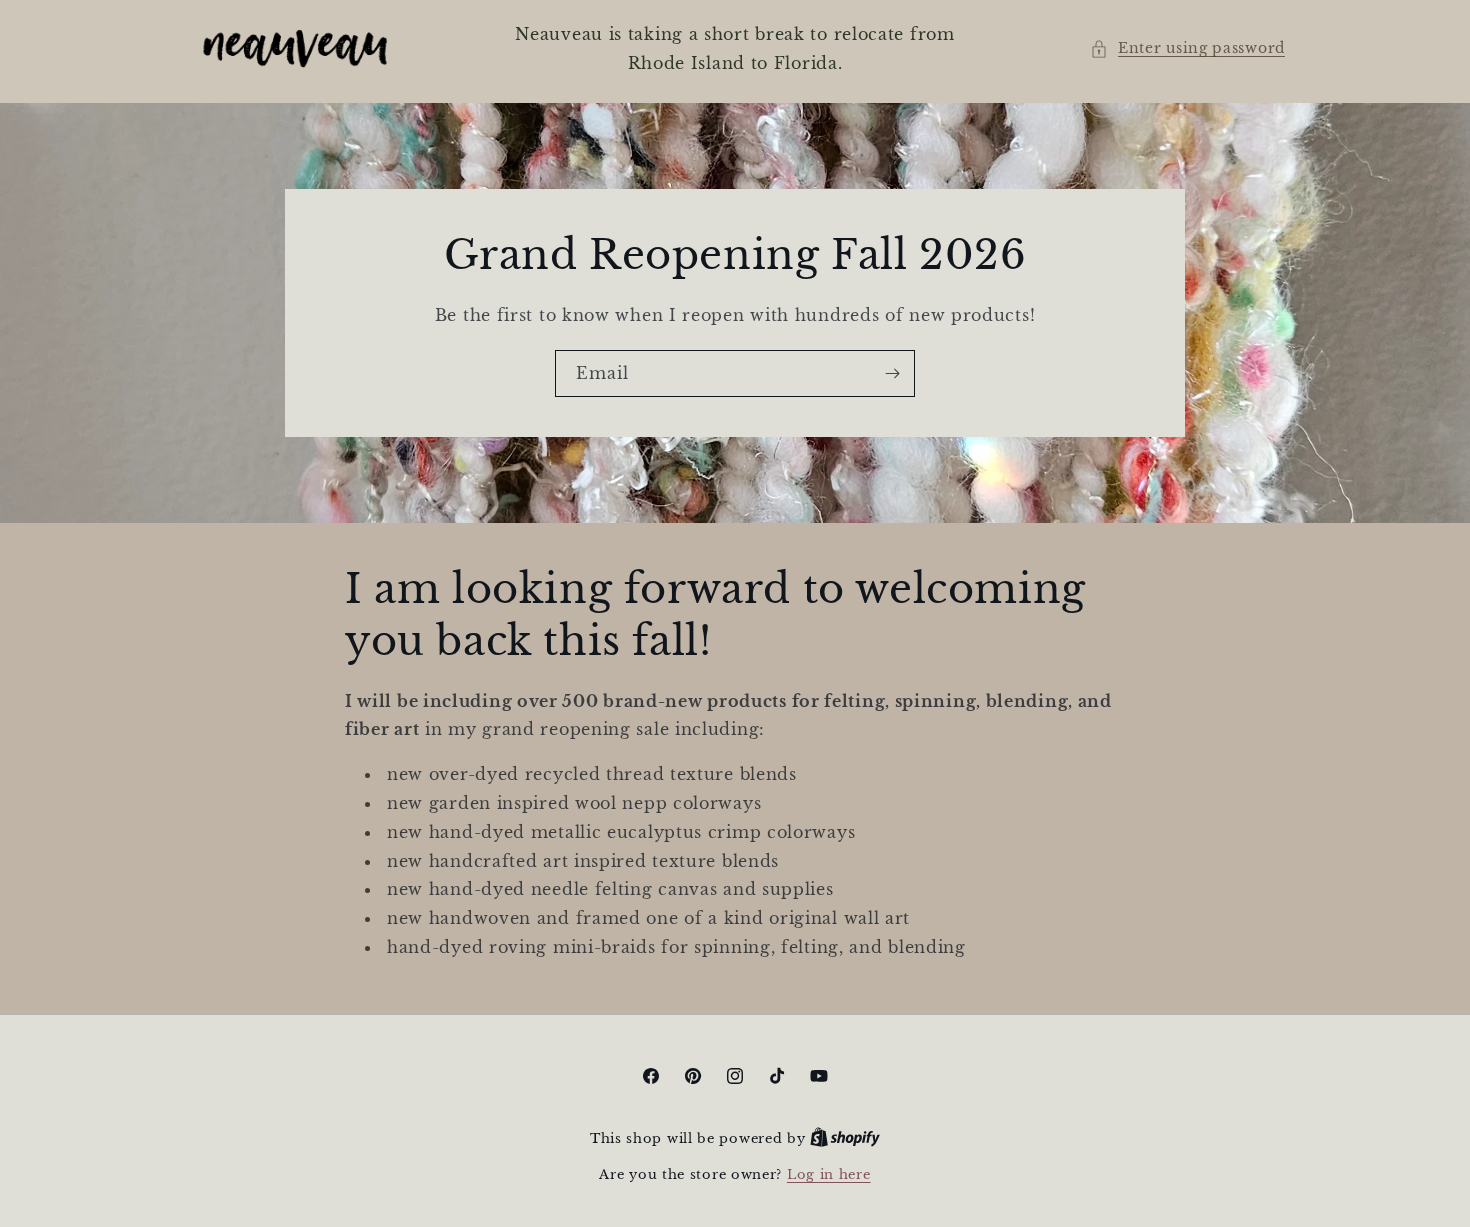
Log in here (829, 1174)
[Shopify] (845, 1138)
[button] (1187, 48)
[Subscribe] (892, 372)
